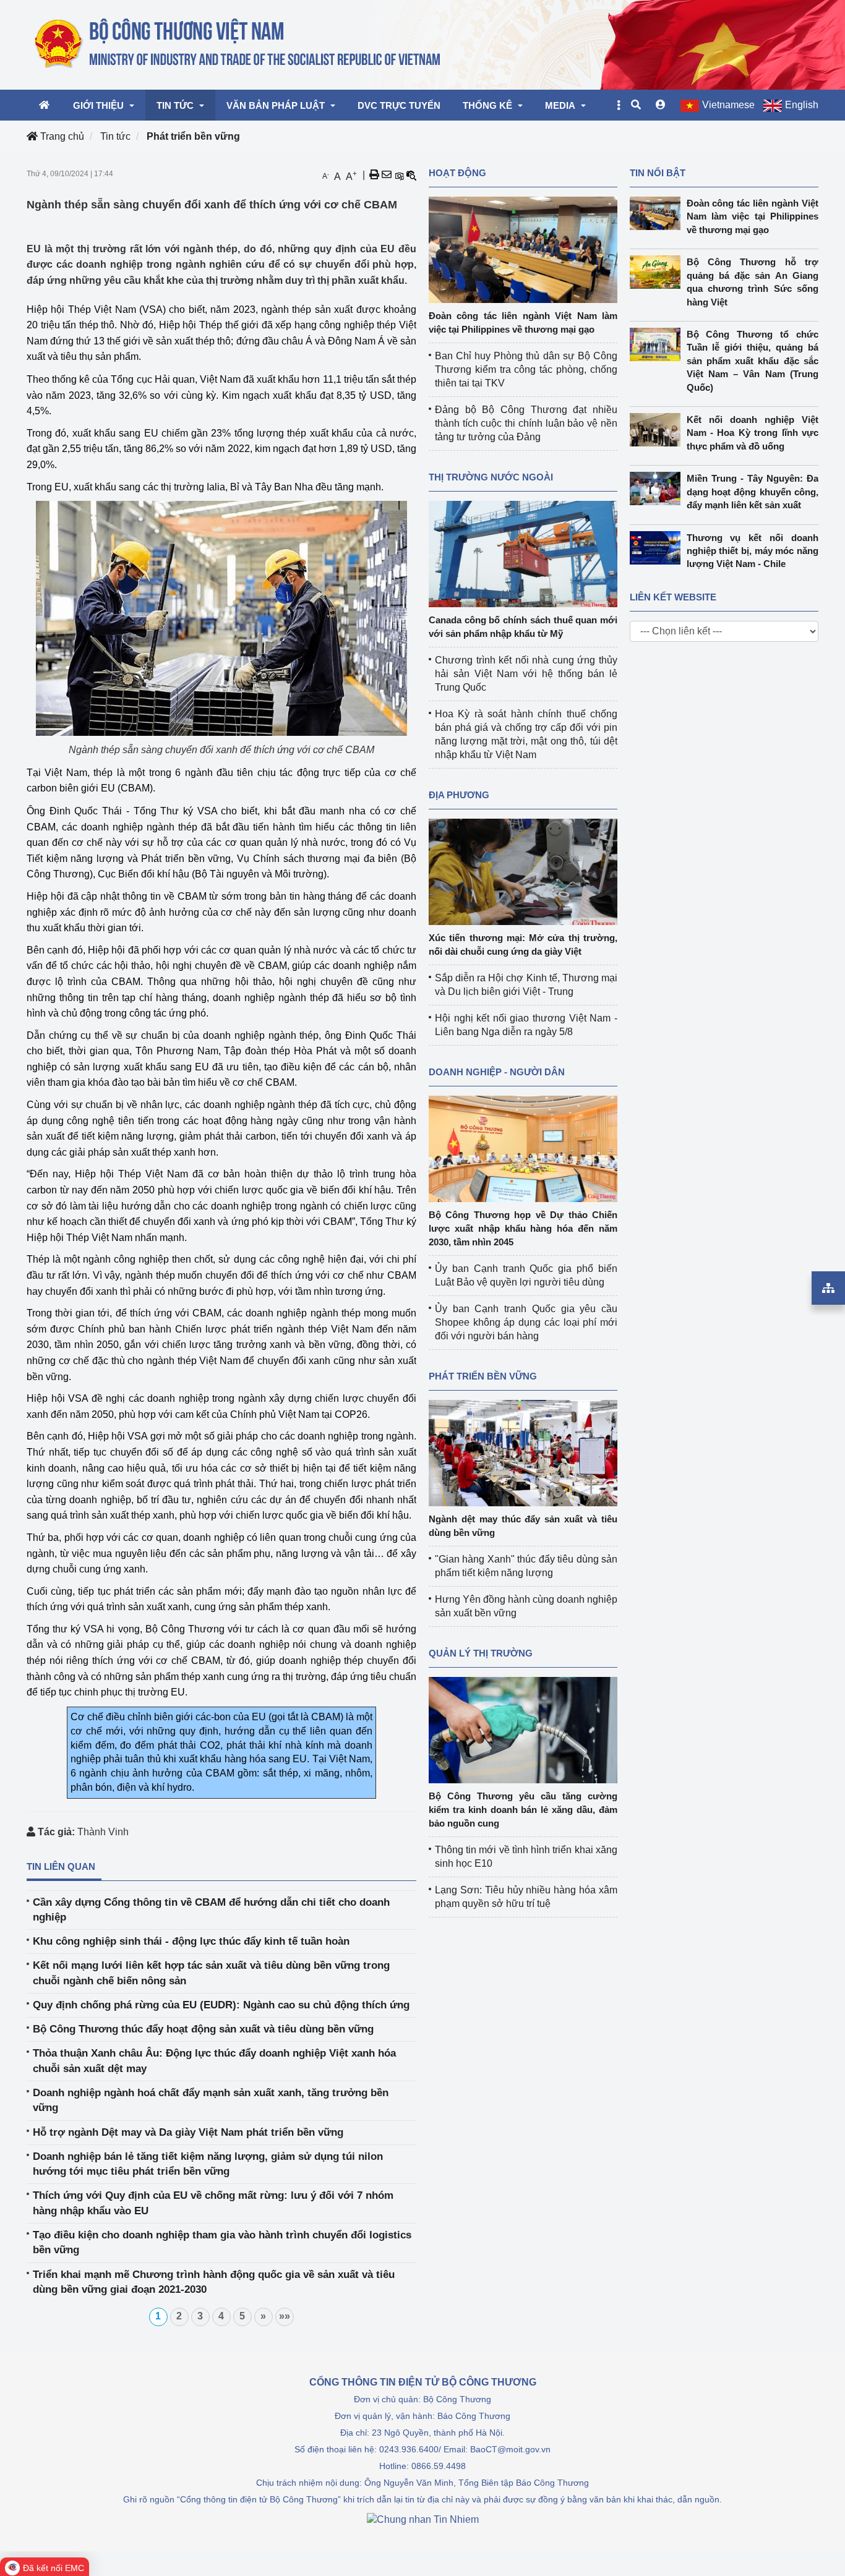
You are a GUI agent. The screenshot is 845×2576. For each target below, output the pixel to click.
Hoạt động (457, 173)
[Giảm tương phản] (411, 175)
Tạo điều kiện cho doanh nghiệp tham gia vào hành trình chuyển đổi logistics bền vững (222, 2242)
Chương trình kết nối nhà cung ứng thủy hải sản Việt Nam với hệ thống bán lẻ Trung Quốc (526, 674)
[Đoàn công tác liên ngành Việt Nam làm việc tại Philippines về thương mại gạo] (523, 249)
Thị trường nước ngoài (491, 477)
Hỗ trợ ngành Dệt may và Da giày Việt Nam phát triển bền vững (188, 2132)
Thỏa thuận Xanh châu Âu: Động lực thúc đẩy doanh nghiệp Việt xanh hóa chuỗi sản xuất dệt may (214, 2061)
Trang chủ (61, 136)
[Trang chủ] (238, 44)
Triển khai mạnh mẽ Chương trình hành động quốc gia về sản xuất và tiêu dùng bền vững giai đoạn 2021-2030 (214, 2282)
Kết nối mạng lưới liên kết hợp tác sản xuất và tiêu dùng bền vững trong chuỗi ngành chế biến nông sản (211, 1973)
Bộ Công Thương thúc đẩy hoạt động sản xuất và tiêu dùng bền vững (203, 2029)
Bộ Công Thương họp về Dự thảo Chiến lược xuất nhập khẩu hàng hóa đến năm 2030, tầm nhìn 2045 (523, 1228)
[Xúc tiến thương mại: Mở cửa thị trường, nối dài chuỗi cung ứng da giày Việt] (523, 871)
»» (285, 2316)
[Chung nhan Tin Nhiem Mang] (423, 2519)
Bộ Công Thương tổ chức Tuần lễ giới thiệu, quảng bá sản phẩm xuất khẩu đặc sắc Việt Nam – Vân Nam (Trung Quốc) (753, 361)
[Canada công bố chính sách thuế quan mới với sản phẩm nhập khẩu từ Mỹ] (523, 553)
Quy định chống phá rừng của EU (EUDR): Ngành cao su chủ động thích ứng (221, 2005)
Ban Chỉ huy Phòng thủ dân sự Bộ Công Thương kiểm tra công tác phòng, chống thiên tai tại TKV (526, 369)
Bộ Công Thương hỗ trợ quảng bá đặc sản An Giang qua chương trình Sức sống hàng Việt (753, 282)
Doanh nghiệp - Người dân (497, 1072)
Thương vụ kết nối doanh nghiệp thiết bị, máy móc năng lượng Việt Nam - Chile (753, 551)
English (802, 105)
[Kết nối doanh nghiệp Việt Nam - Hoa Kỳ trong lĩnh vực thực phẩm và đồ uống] (658, 430)
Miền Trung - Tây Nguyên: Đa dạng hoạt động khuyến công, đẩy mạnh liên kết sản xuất (753, 492)
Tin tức (115, 136)
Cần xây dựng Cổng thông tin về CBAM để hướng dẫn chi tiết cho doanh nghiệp (211, 1910)
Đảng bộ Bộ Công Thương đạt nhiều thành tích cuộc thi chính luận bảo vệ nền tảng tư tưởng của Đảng (526, 423)
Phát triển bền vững (193, 136)
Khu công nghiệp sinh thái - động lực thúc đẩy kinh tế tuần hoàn (191, 1941)
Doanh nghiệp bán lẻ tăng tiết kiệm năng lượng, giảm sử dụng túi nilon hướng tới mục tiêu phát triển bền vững (208, 2164)
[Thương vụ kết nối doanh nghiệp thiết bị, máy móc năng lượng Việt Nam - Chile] (658, 548)
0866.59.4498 (439, 2466)
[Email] (387, 175)
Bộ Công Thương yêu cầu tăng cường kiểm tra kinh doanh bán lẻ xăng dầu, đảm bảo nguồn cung (523, 1810)
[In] (374, 175)
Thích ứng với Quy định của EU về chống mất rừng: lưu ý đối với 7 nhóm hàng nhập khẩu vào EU (213, 2203)
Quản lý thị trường (481, 1653)
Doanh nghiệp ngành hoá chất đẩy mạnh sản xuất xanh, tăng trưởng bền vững (211, 2100)
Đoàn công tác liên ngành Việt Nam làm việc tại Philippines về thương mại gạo (753, 216)
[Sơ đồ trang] (828, 1288)
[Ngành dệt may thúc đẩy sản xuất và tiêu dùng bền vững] (523, 1452)
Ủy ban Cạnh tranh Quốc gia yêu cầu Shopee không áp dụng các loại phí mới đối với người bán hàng (526, 1322)
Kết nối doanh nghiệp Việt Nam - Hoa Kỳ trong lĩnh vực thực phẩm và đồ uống (753, 433)
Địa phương (459, 795)
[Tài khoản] (661, 105)
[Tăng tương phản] (399, 175)
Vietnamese (728, 105)
